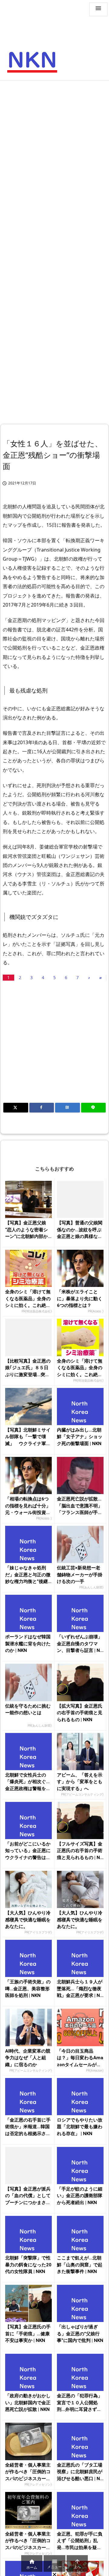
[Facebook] (42, 1108)
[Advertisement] (54, 141)
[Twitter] (16, 1108)
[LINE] (94, 1108)
